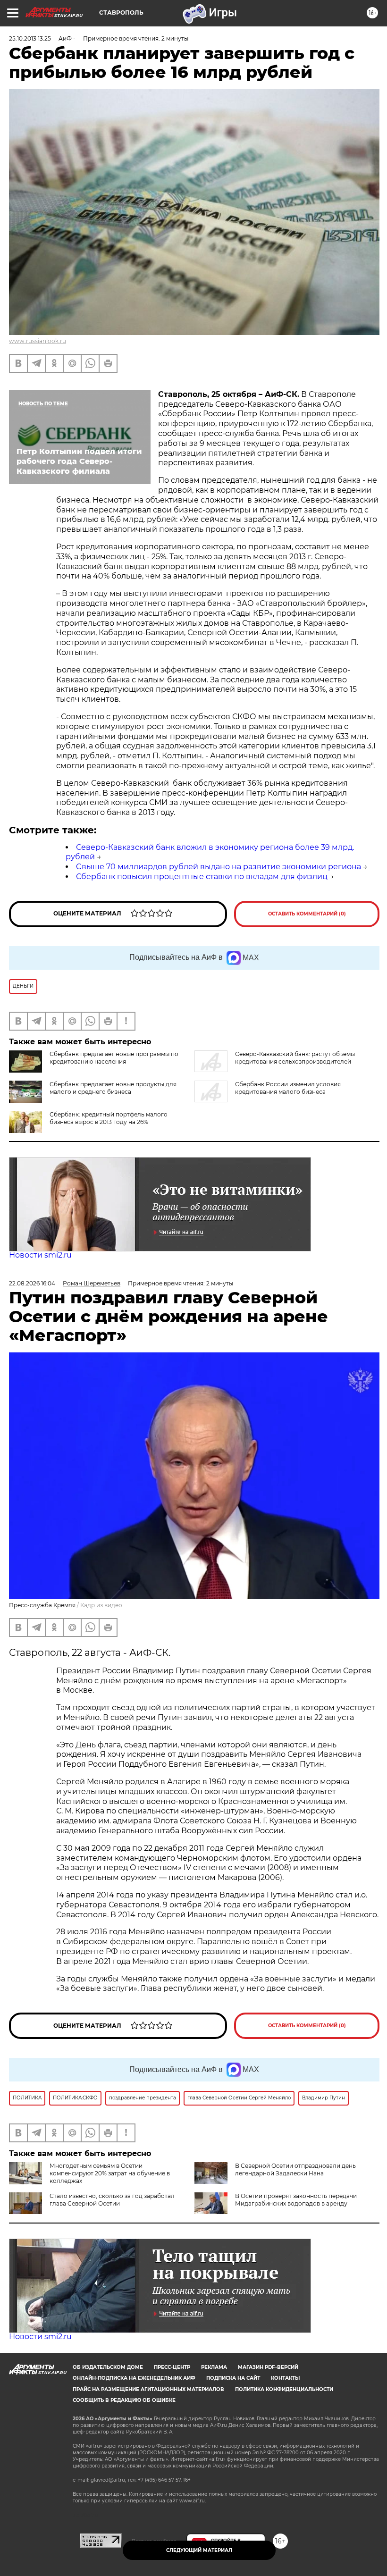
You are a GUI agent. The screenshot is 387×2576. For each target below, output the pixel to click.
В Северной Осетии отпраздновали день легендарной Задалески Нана (295, 2169)
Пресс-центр (172, 2367)
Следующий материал (199, 2550)
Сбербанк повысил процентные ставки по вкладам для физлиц (202, 877)
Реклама (214, 2367)
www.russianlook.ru (38, 341)
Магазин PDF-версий (268, 2367)
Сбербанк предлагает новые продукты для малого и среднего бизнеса (113, 1088)
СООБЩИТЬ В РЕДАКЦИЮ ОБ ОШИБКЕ (124, 2400)
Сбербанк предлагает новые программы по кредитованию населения (114, 1058)
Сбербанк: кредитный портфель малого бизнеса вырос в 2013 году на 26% (109, 1118)
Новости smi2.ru (40, 1255)
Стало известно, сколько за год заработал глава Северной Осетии (112, 2200)
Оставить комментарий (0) (307, 914)
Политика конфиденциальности (284, 2389)
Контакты (285, 2378)
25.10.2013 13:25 (30, 38)
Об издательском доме (108, 2367)
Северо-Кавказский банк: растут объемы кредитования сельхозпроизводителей (295, 1058)
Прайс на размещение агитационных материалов (148, 2389)
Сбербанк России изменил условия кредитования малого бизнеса (288, 1088)
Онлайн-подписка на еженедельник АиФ (134, 2378)
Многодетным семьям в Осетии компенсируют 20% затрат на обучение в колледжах (110, 2173)
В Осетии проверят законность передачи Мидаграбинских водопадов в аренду (296, 2200)
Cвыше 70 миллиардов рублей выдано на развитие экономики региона (219, 867)
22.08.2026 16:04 (32, 1283)
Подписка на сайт (233, 2378)
